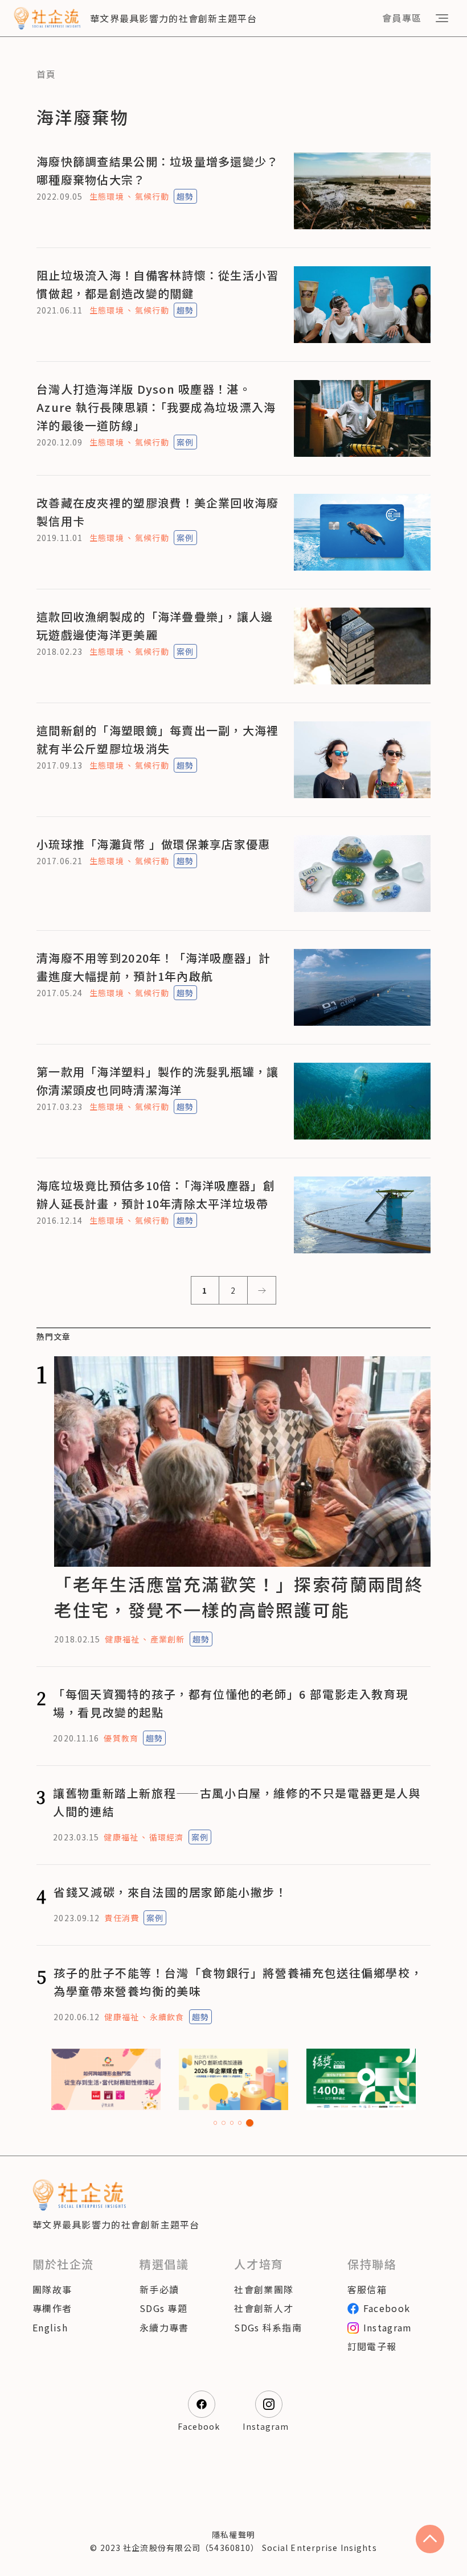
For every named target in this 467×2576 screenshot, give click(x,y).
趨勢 (185, 196)
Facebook (387, 2308)
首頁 (46, 74)
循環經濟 (166, 1837)
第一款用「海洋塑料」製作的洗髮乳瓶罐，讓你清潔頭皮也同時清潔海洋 (158, 1081)
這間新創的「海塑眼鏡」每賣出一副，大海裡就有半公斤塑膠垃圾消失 (158, 739)
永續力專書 (164, 2327)
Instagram (388, 2327)
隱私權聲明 (233, 2534)
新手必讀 (159, 2289)
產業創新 (167, 1639)
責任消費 (121, 1918)
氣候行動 (152, 196)
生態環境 (106, 196)
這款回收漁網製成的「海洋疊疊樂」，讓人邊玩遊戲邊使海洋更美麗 (155, 626)
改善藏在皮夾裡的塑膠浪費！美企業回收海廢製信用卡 (158, 512)
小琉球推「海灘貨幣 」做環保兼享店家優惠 (153, 844)
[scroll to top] (430, 2539)
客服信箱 (367, 2289)
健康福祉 (122, 1639)
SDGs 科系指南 (268, 2327)
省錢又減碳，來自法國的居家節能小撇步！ (170, 1892)
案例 (185, 442)
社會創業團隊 (264, 2289)
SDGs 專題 (163, 2308)
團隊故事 (52, 2289)
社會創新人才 (264, 2308)
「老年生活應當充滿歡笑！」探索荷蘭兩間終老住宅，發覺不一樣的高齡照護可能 (239, 1597)
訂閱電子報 (372, 2346)
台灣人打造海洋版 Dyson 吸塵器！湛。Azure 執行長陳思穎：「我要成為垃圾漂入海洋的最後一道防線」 (156, 407)
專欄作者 (52, 2308)
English (50, 2327)
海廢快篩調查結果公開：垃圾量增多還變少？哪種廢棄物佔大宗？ (158, 170)
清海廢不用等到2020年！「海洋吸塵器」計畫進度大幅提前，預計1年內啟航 (153, 967)
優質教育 (121, 1738)
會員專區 (402, 18)
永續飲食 (167, 2017)
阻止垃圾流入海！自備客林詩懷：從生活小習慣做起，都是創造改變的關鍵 (158, 284)
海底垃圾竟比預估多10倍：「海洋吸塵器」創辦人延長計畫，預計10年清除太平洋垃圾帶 (156, 1194)
